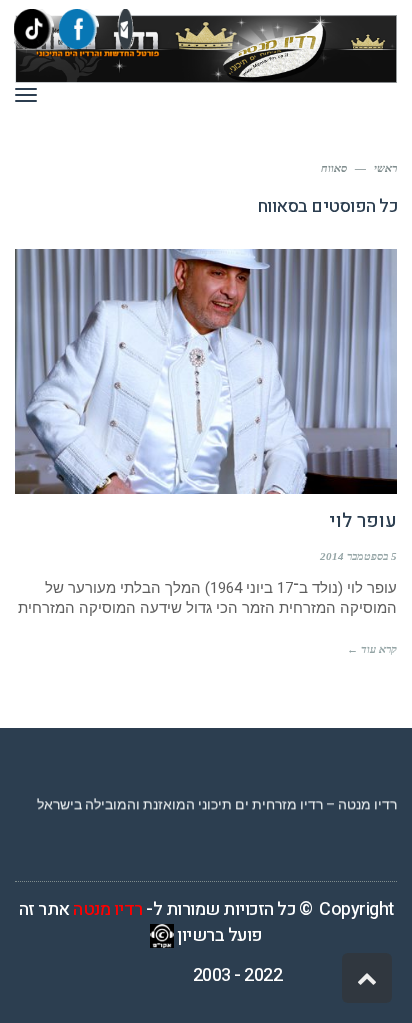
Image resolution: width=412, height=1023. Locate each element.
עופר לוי (363, 521)
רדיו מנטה (108, 909)
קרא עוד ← (372, 649)
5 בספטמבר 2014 (358, 556)
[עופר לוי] (206, 371)
